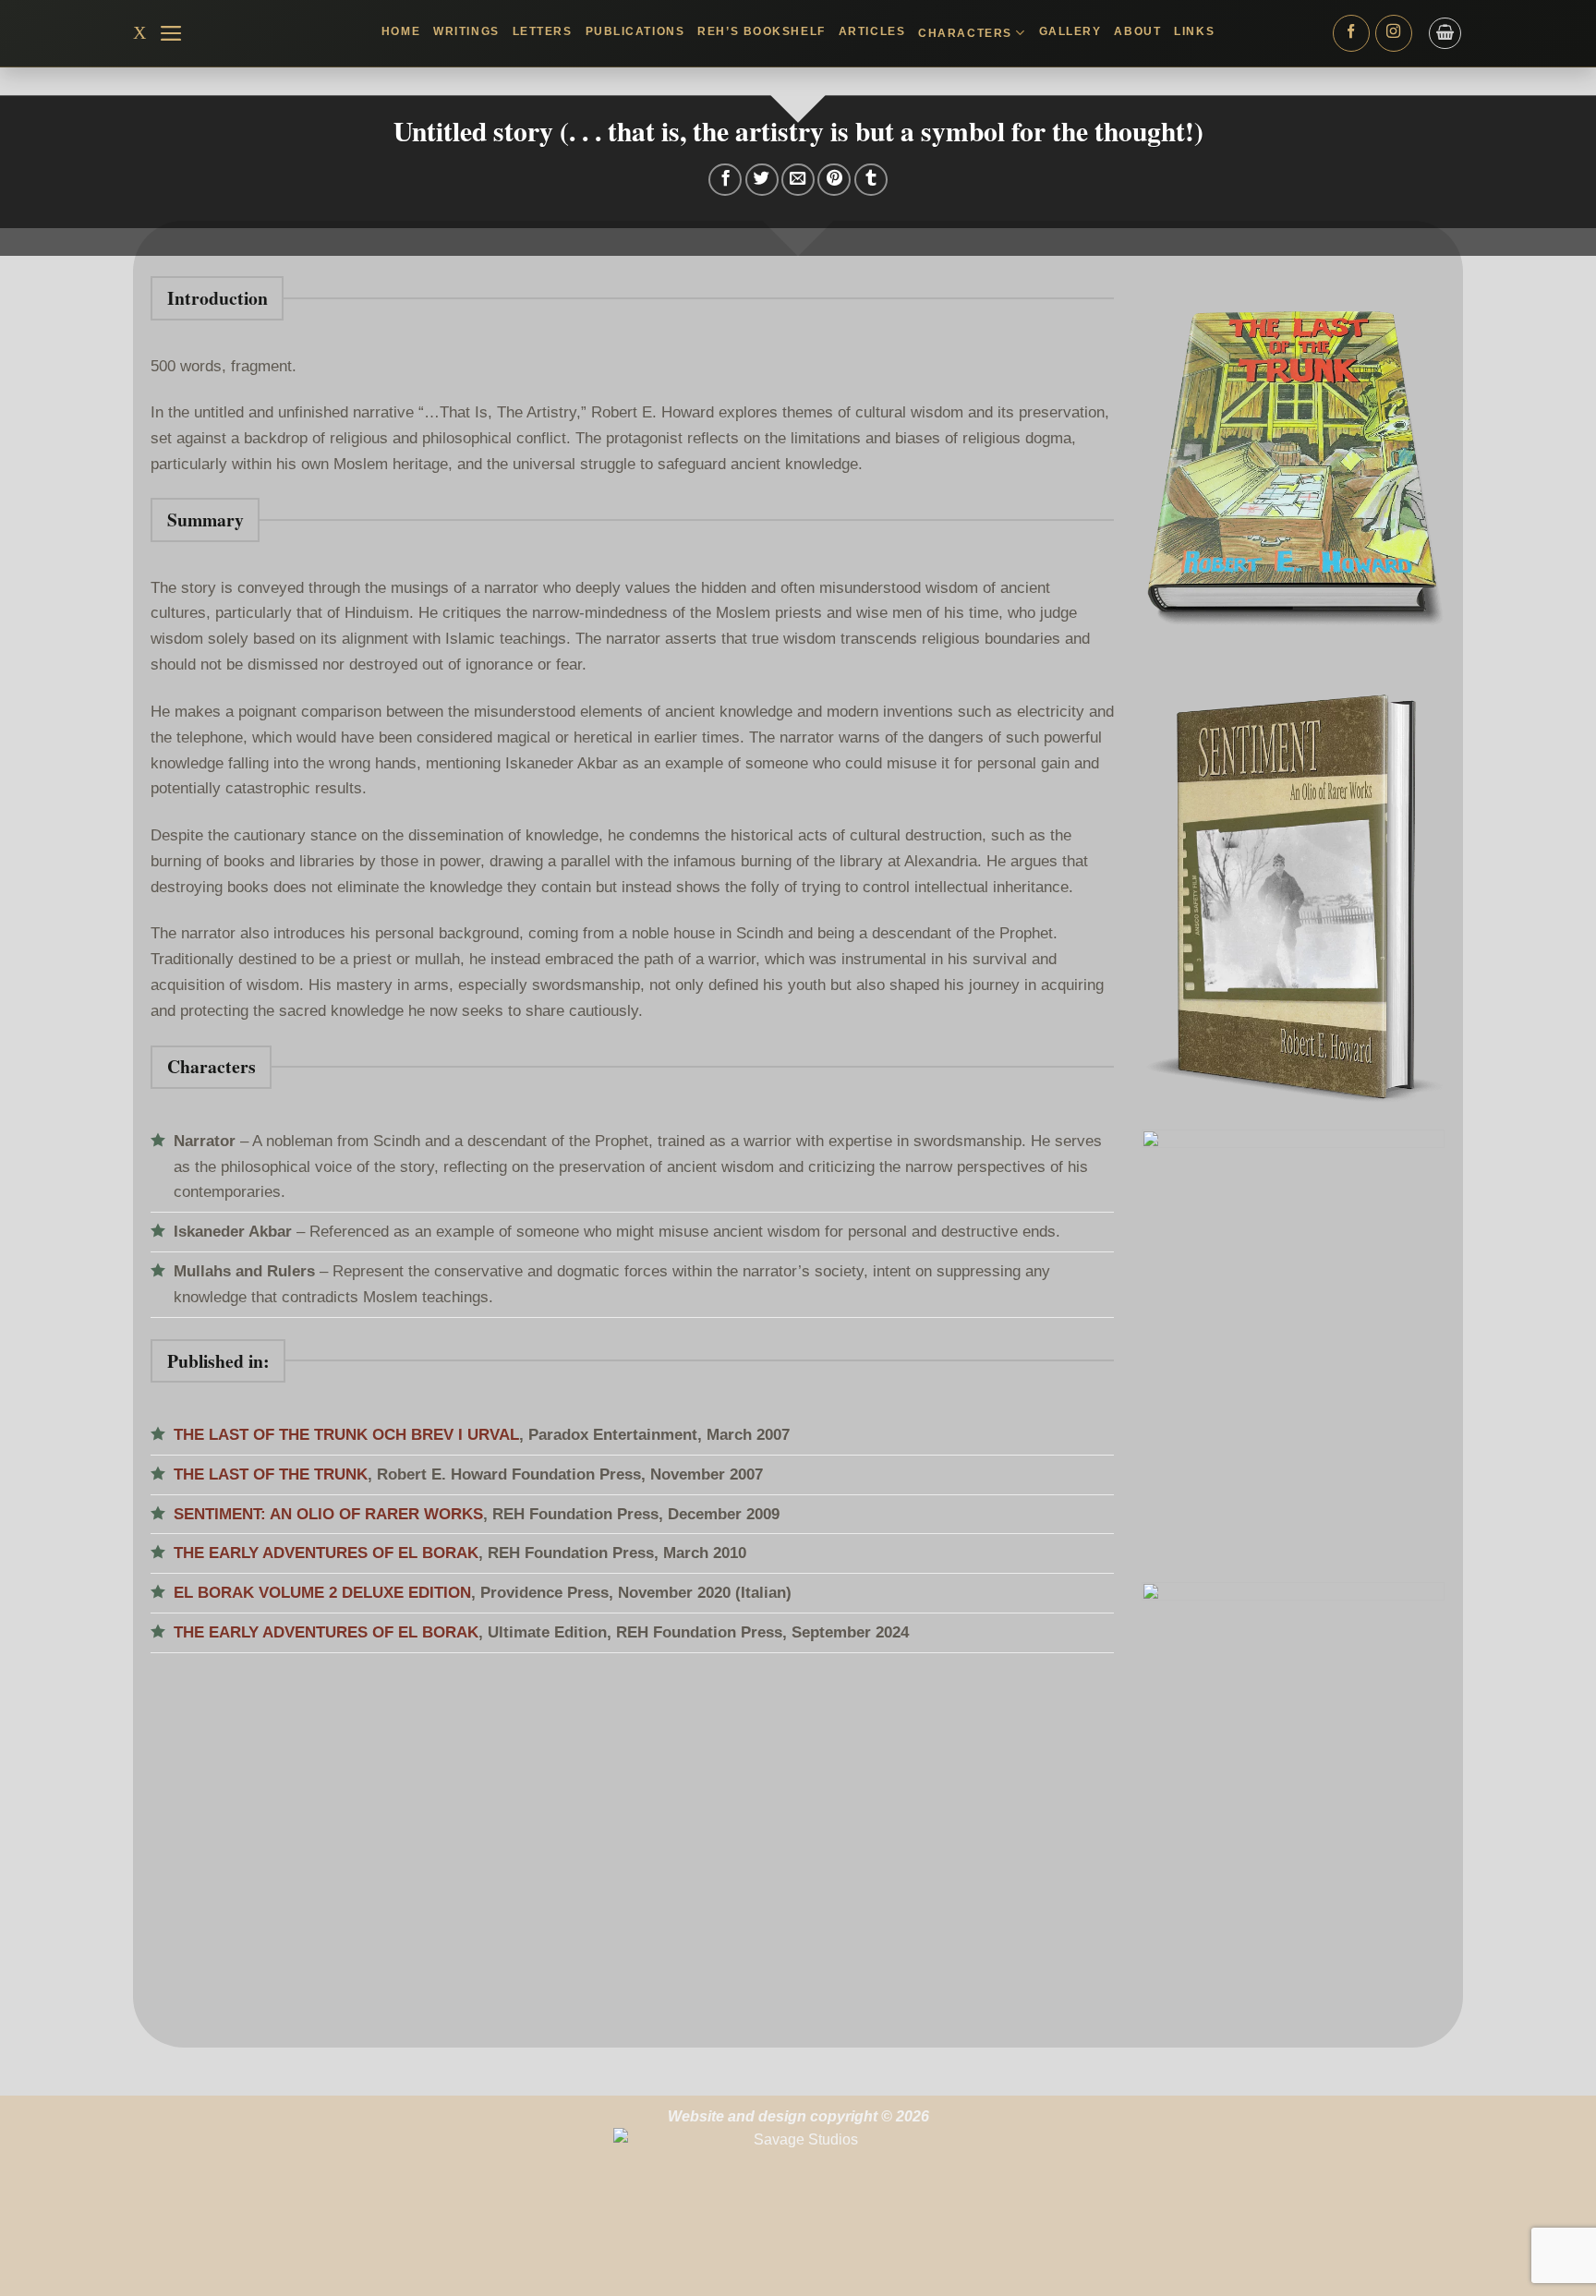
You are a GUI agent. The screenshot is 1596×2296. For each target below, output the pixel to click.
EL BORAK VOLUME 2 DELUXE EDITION (322, 1592)
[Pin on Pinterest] (834, 180)
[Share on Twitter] (762, 180)
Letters (543, 31)
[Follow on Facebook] (1351, 33)
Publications (635, 31)
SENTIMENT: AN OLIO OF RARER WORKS (328, 1514)
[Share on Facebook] (725, 180)
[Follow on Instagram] (1394, 33)
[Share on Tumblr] (871, 180)
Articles (872, 31)
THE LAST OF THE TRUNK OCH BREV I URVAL (346, 1434)
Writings (466, 31)
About (1137, 31)
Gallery (1070, 31)
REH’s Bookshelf (761, 31)
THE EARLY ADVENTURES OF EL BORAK (326, 1553)
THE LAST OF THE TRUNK (271, 1474)
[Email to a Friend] (798, 180)
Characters (965, 33)
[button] (171, 33)
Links (1194, 31)
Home (401, 31)
